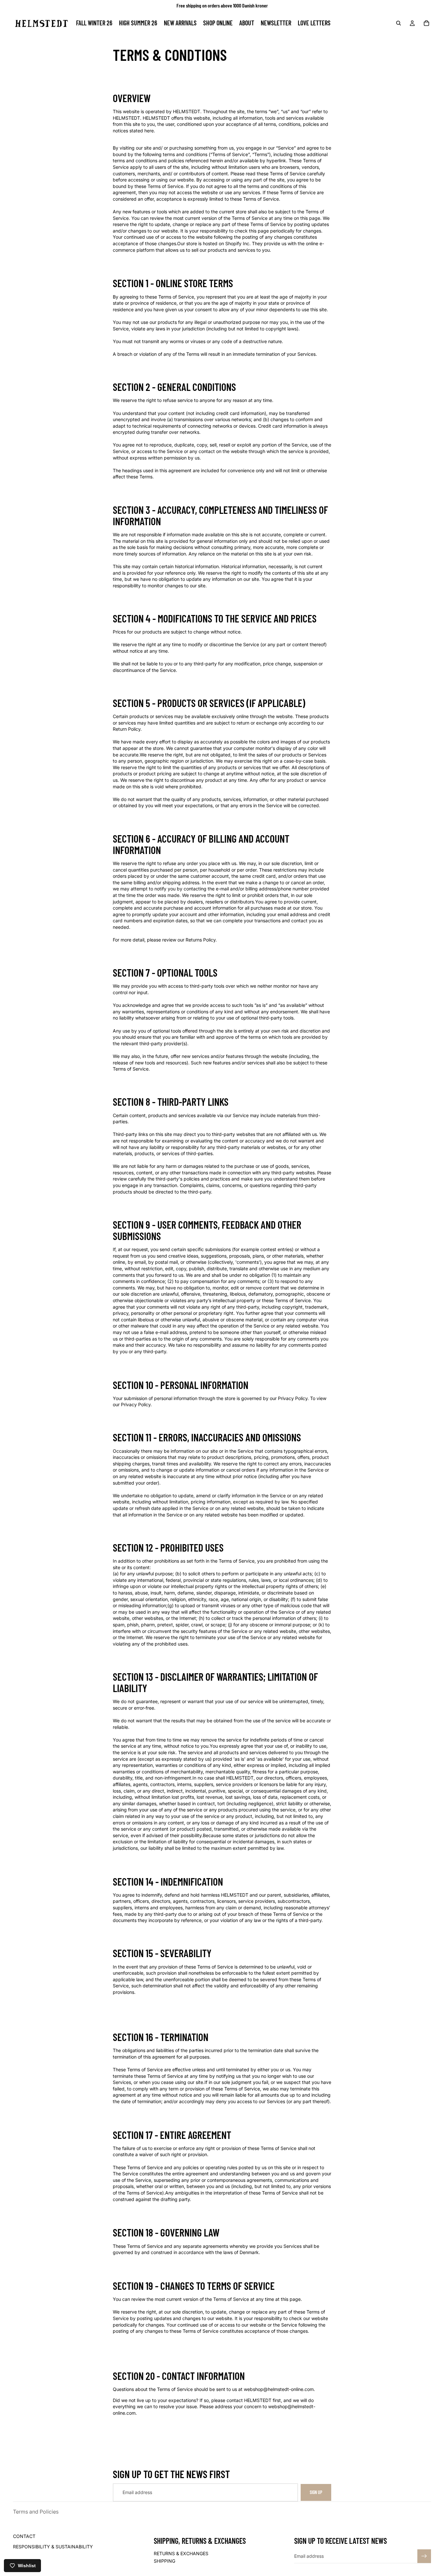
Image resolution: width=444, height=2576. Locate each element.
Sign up (316, 2492)
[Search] (398, 23)
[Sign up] (424, 2556)
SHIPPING (164, 2561)
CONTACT (24, 2536)
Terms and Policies (36, 2512)
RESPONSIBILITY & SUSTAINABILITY (53, 2547)
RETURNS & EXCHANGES (181, 2553)
